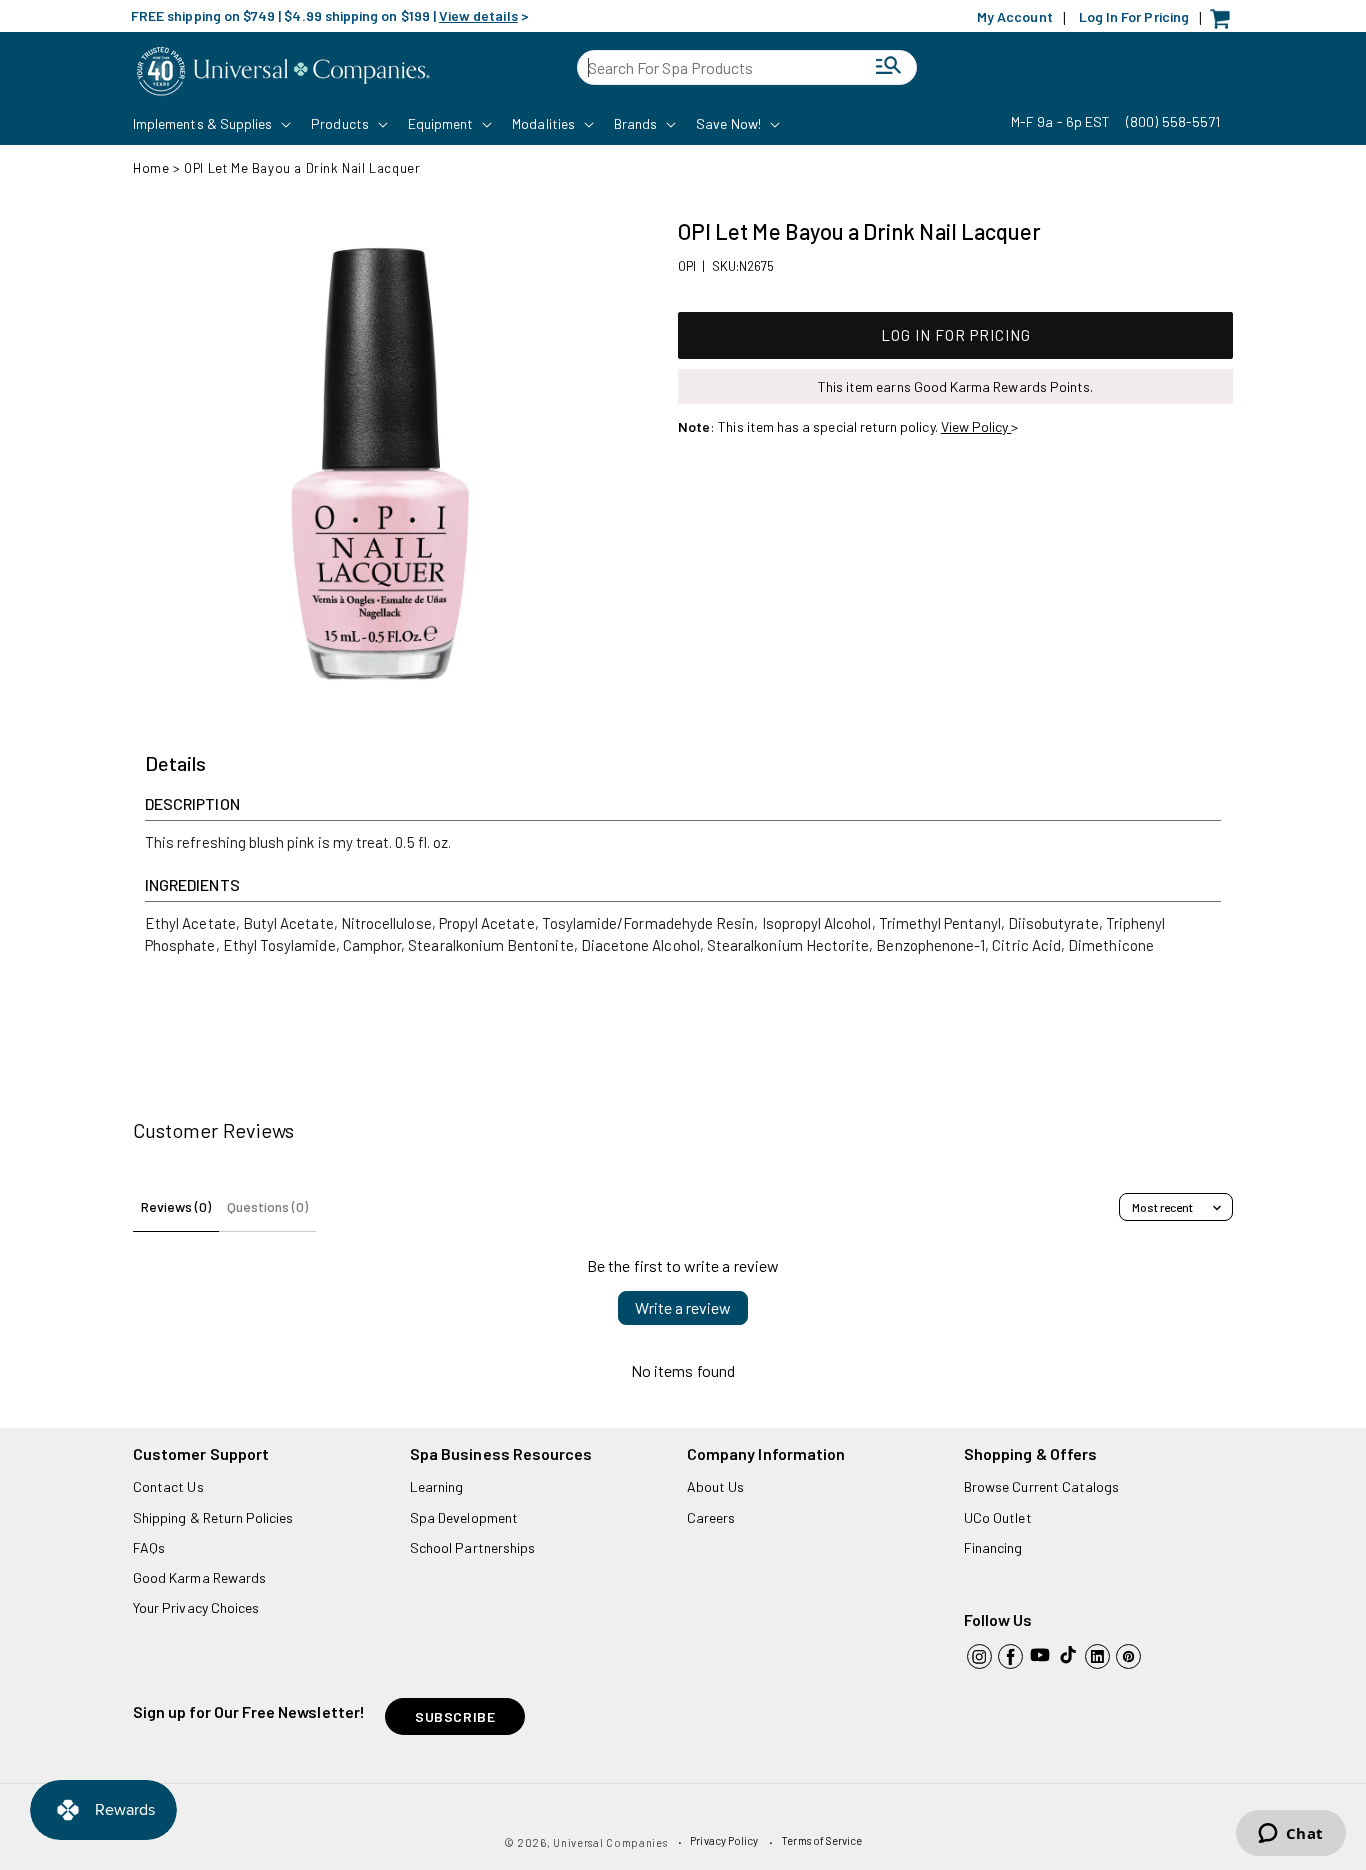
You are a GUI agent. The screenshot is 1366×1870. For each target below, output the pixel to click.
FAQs (149, 1547)
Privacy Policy (724, 1840)
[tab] (175, 764)
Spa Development (464, 1517)
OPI (687, 266)
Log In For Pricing (1134, 16)
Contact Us (168, 1486)
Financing (993, 1547)
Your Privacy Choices (196, 1607)
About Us (715, 1486)
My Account (1015, 16)
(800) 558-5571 (1173, 121)
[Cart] (1225, 23)
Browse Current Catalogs (1041, 1486)
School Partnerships (472, 1547)
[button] (210, 124)
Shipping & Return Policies (213, 1517)
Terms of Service (821, 1840)
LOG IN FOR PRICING (956, 335)
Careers (711, 1517)
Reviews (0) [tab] (176, 1206)
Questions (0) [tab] (267, 1206)
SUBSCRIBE (455, 1716)
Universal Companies (610, 1842)
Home (151, 168)
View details (478, 15)
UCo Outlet (998, 1517)
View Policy (976, 426)
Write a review (683, 1307)
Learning (436, 1486)
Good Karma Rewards (199, 1577)
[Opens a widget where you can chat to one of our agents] (1290, 1835)
